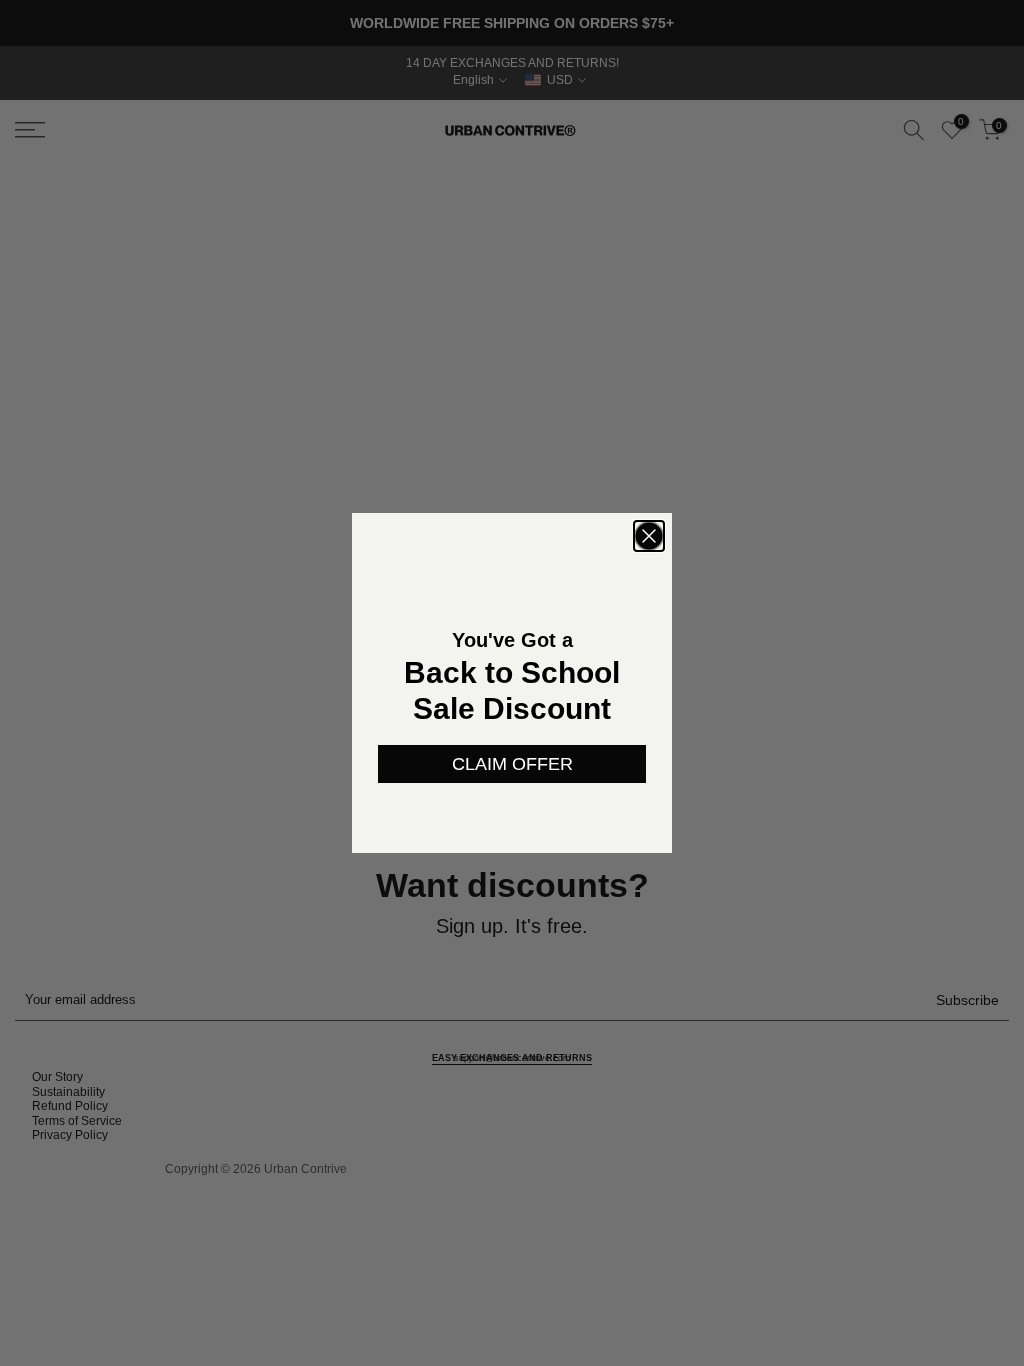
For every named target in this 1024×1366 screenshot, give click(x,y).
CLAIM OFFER (512, 764)
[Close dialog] (649, 536)
